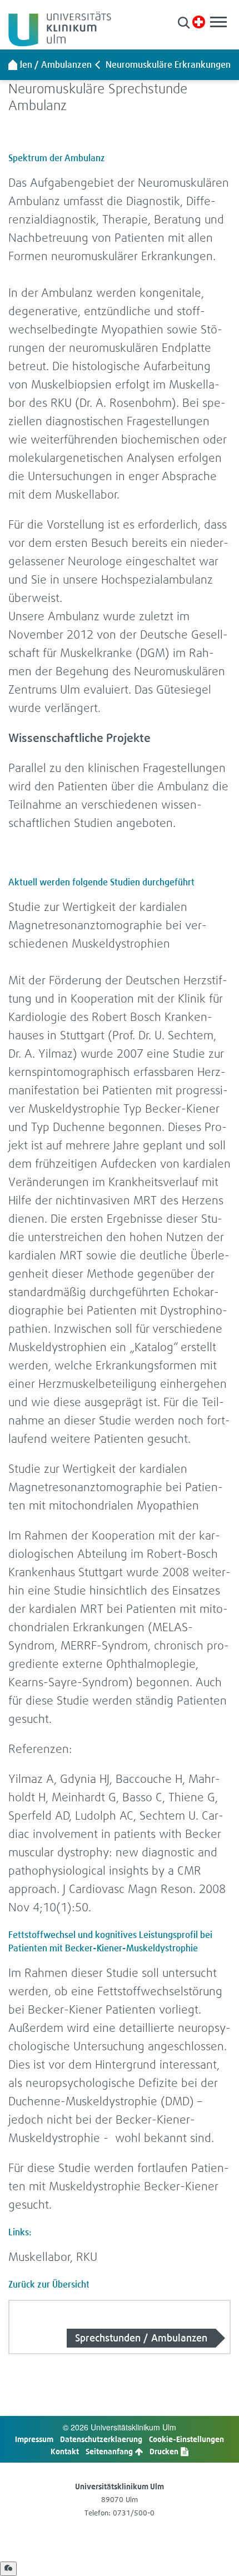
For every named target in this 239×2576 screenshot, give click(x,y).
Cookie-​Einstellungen (186, 2439)
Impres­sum (34, 2439)
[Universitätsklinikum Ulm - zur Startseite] (13, 64)
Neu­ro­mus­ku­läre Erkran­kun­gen (168, 64)
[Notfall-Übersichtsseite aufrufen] (199, 22)
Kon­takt (65, 2451)
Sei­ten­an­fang (110, 2451)
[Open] (8, 2569)
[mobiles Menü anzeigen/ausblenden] (218, 22)
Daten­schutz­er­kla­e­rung (101, 2439)
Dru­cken (165, 2451)
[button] (184, 23)
